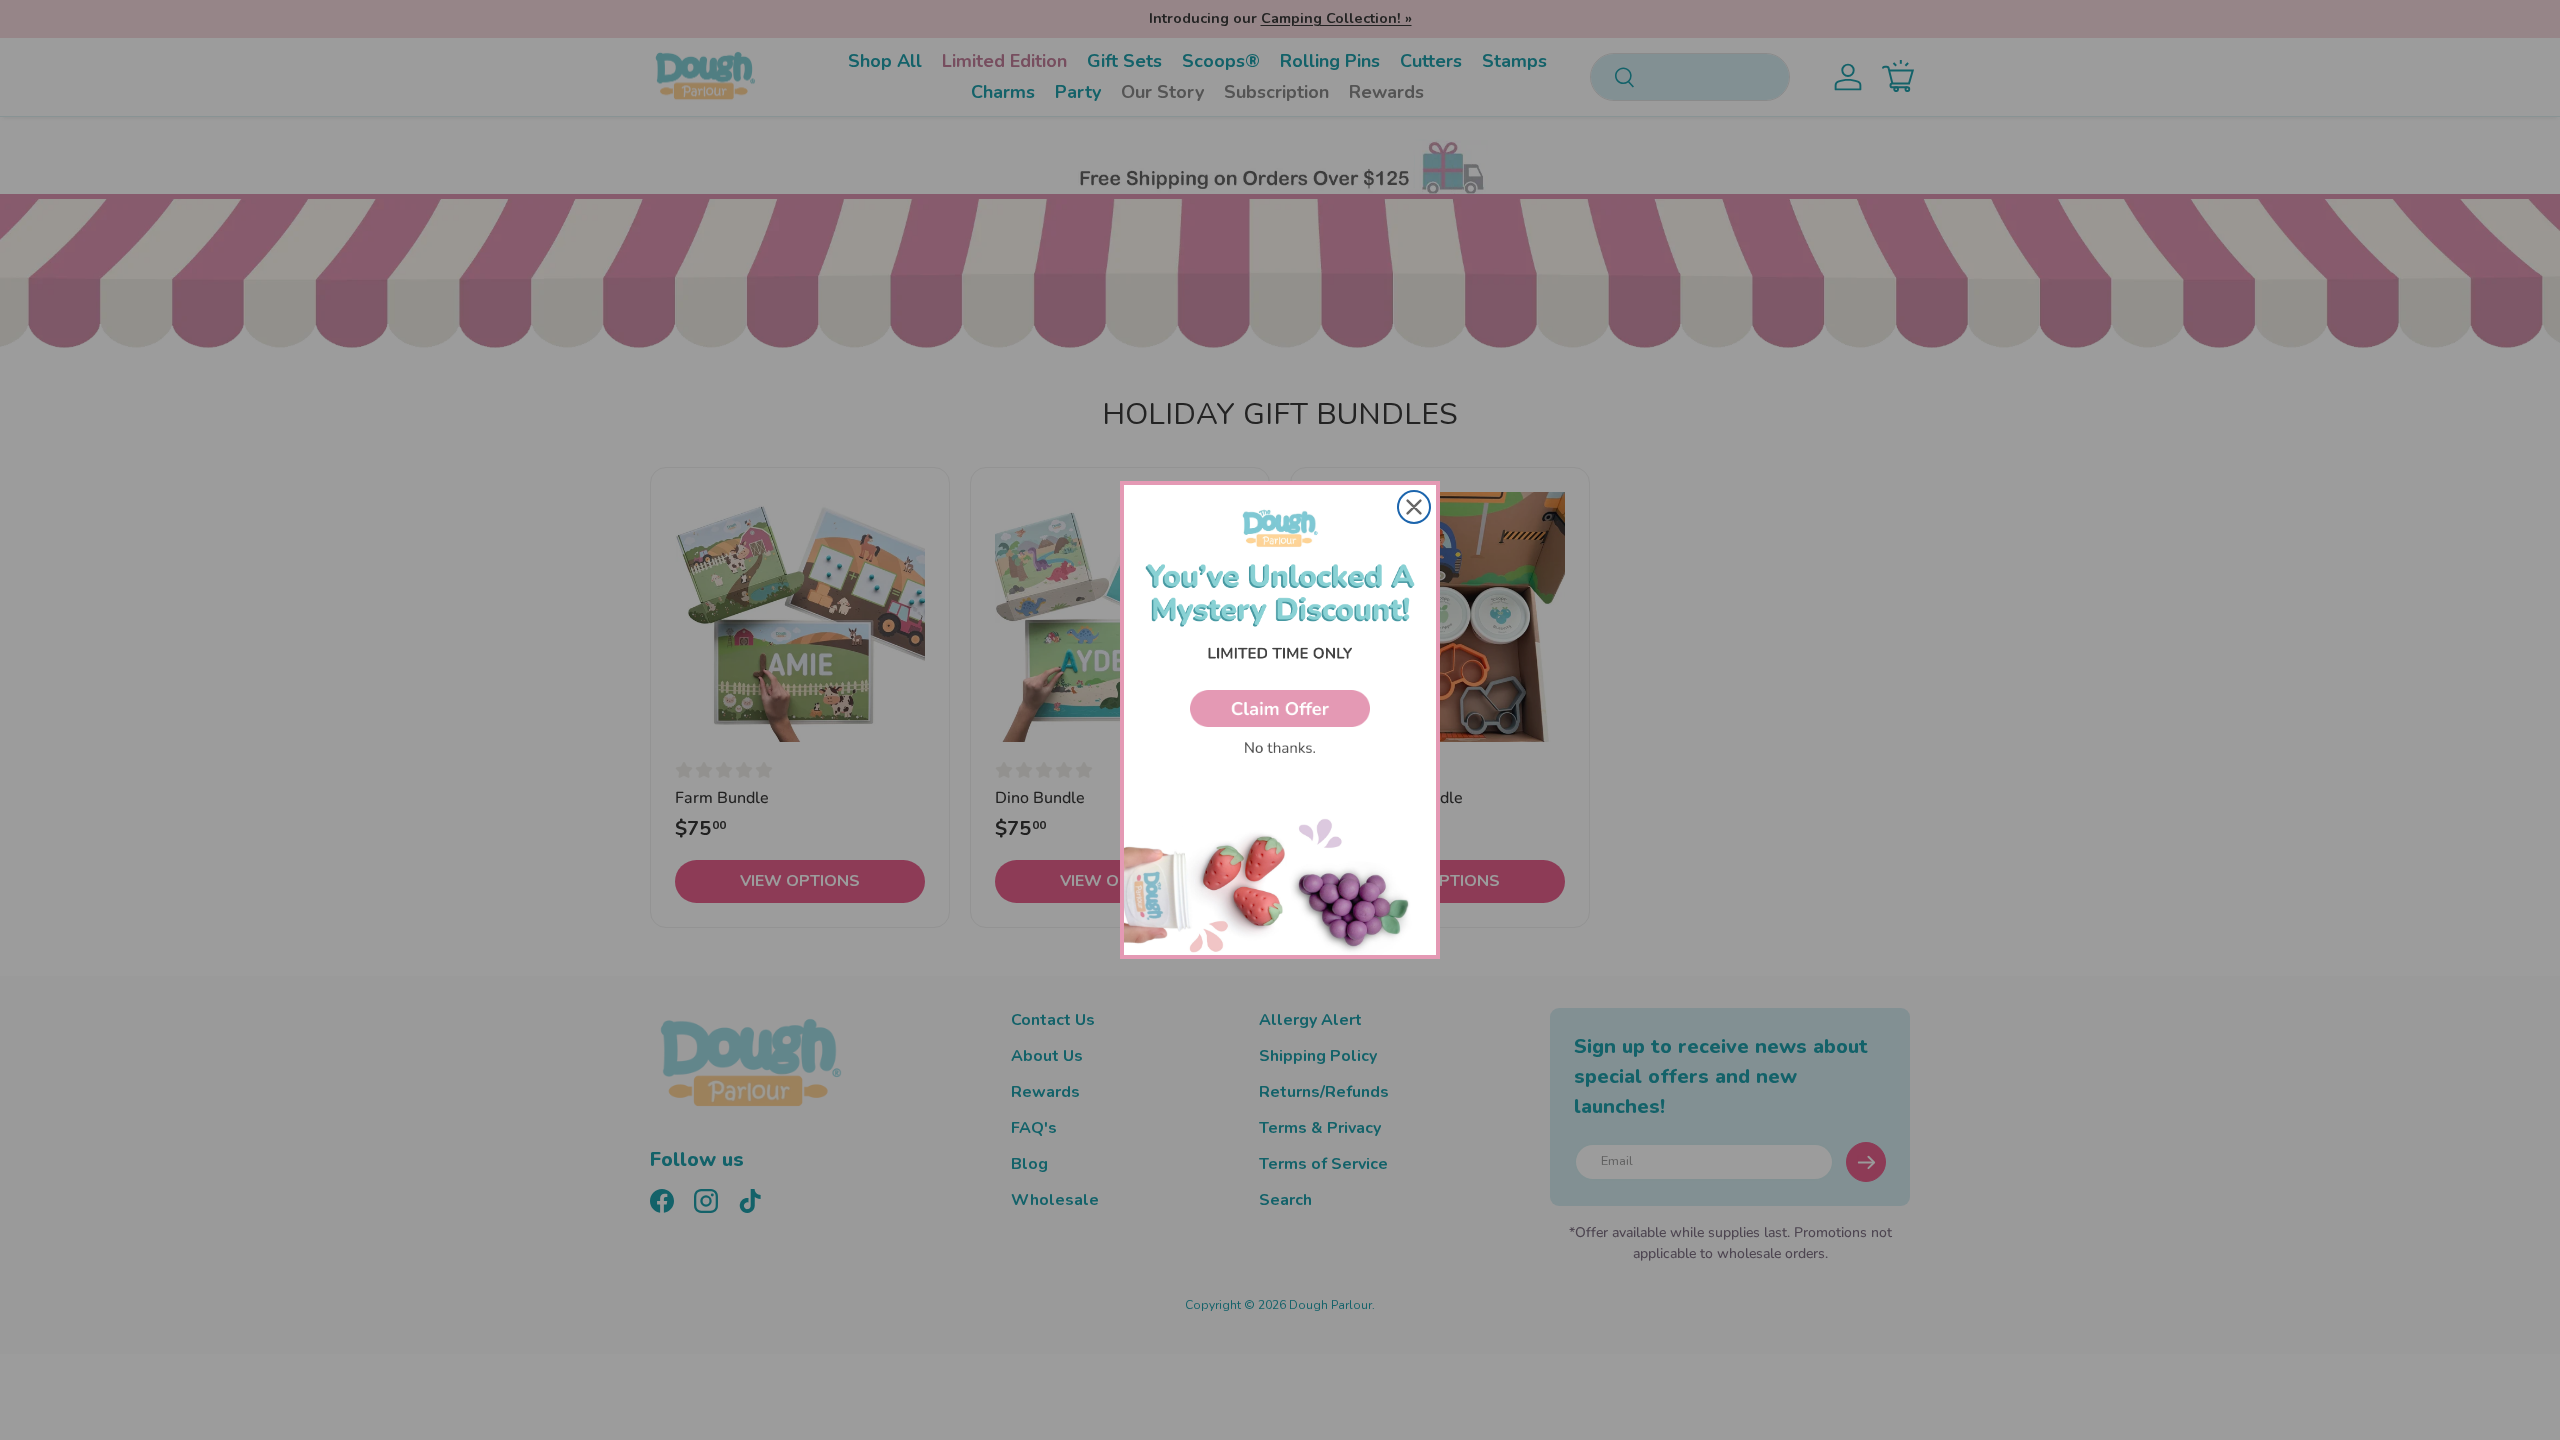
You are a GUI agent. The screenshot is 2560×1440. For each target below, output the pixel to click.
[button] (1280, 708)
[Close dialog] (1414, 507)
